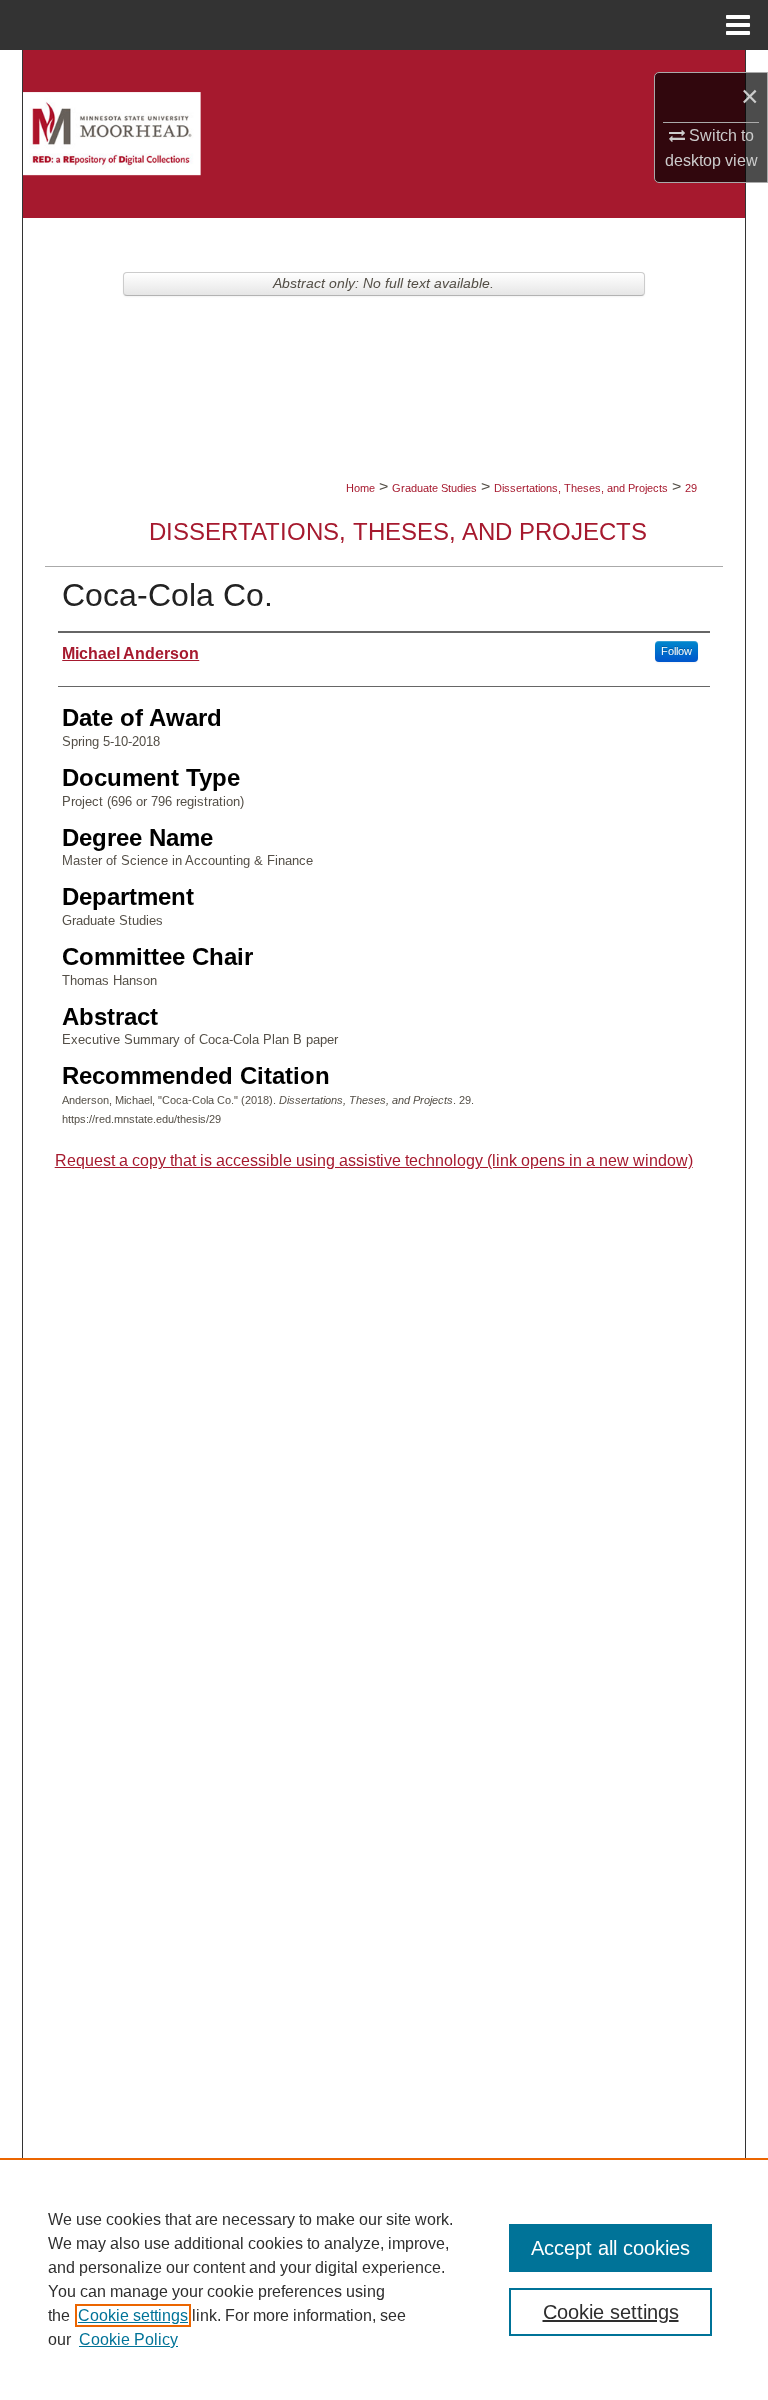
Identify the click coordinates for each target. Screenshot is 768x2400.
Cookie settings (133, 2315)
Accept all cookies (610, 2248)
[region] (384, 2279)
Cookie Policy (128, 2339)
